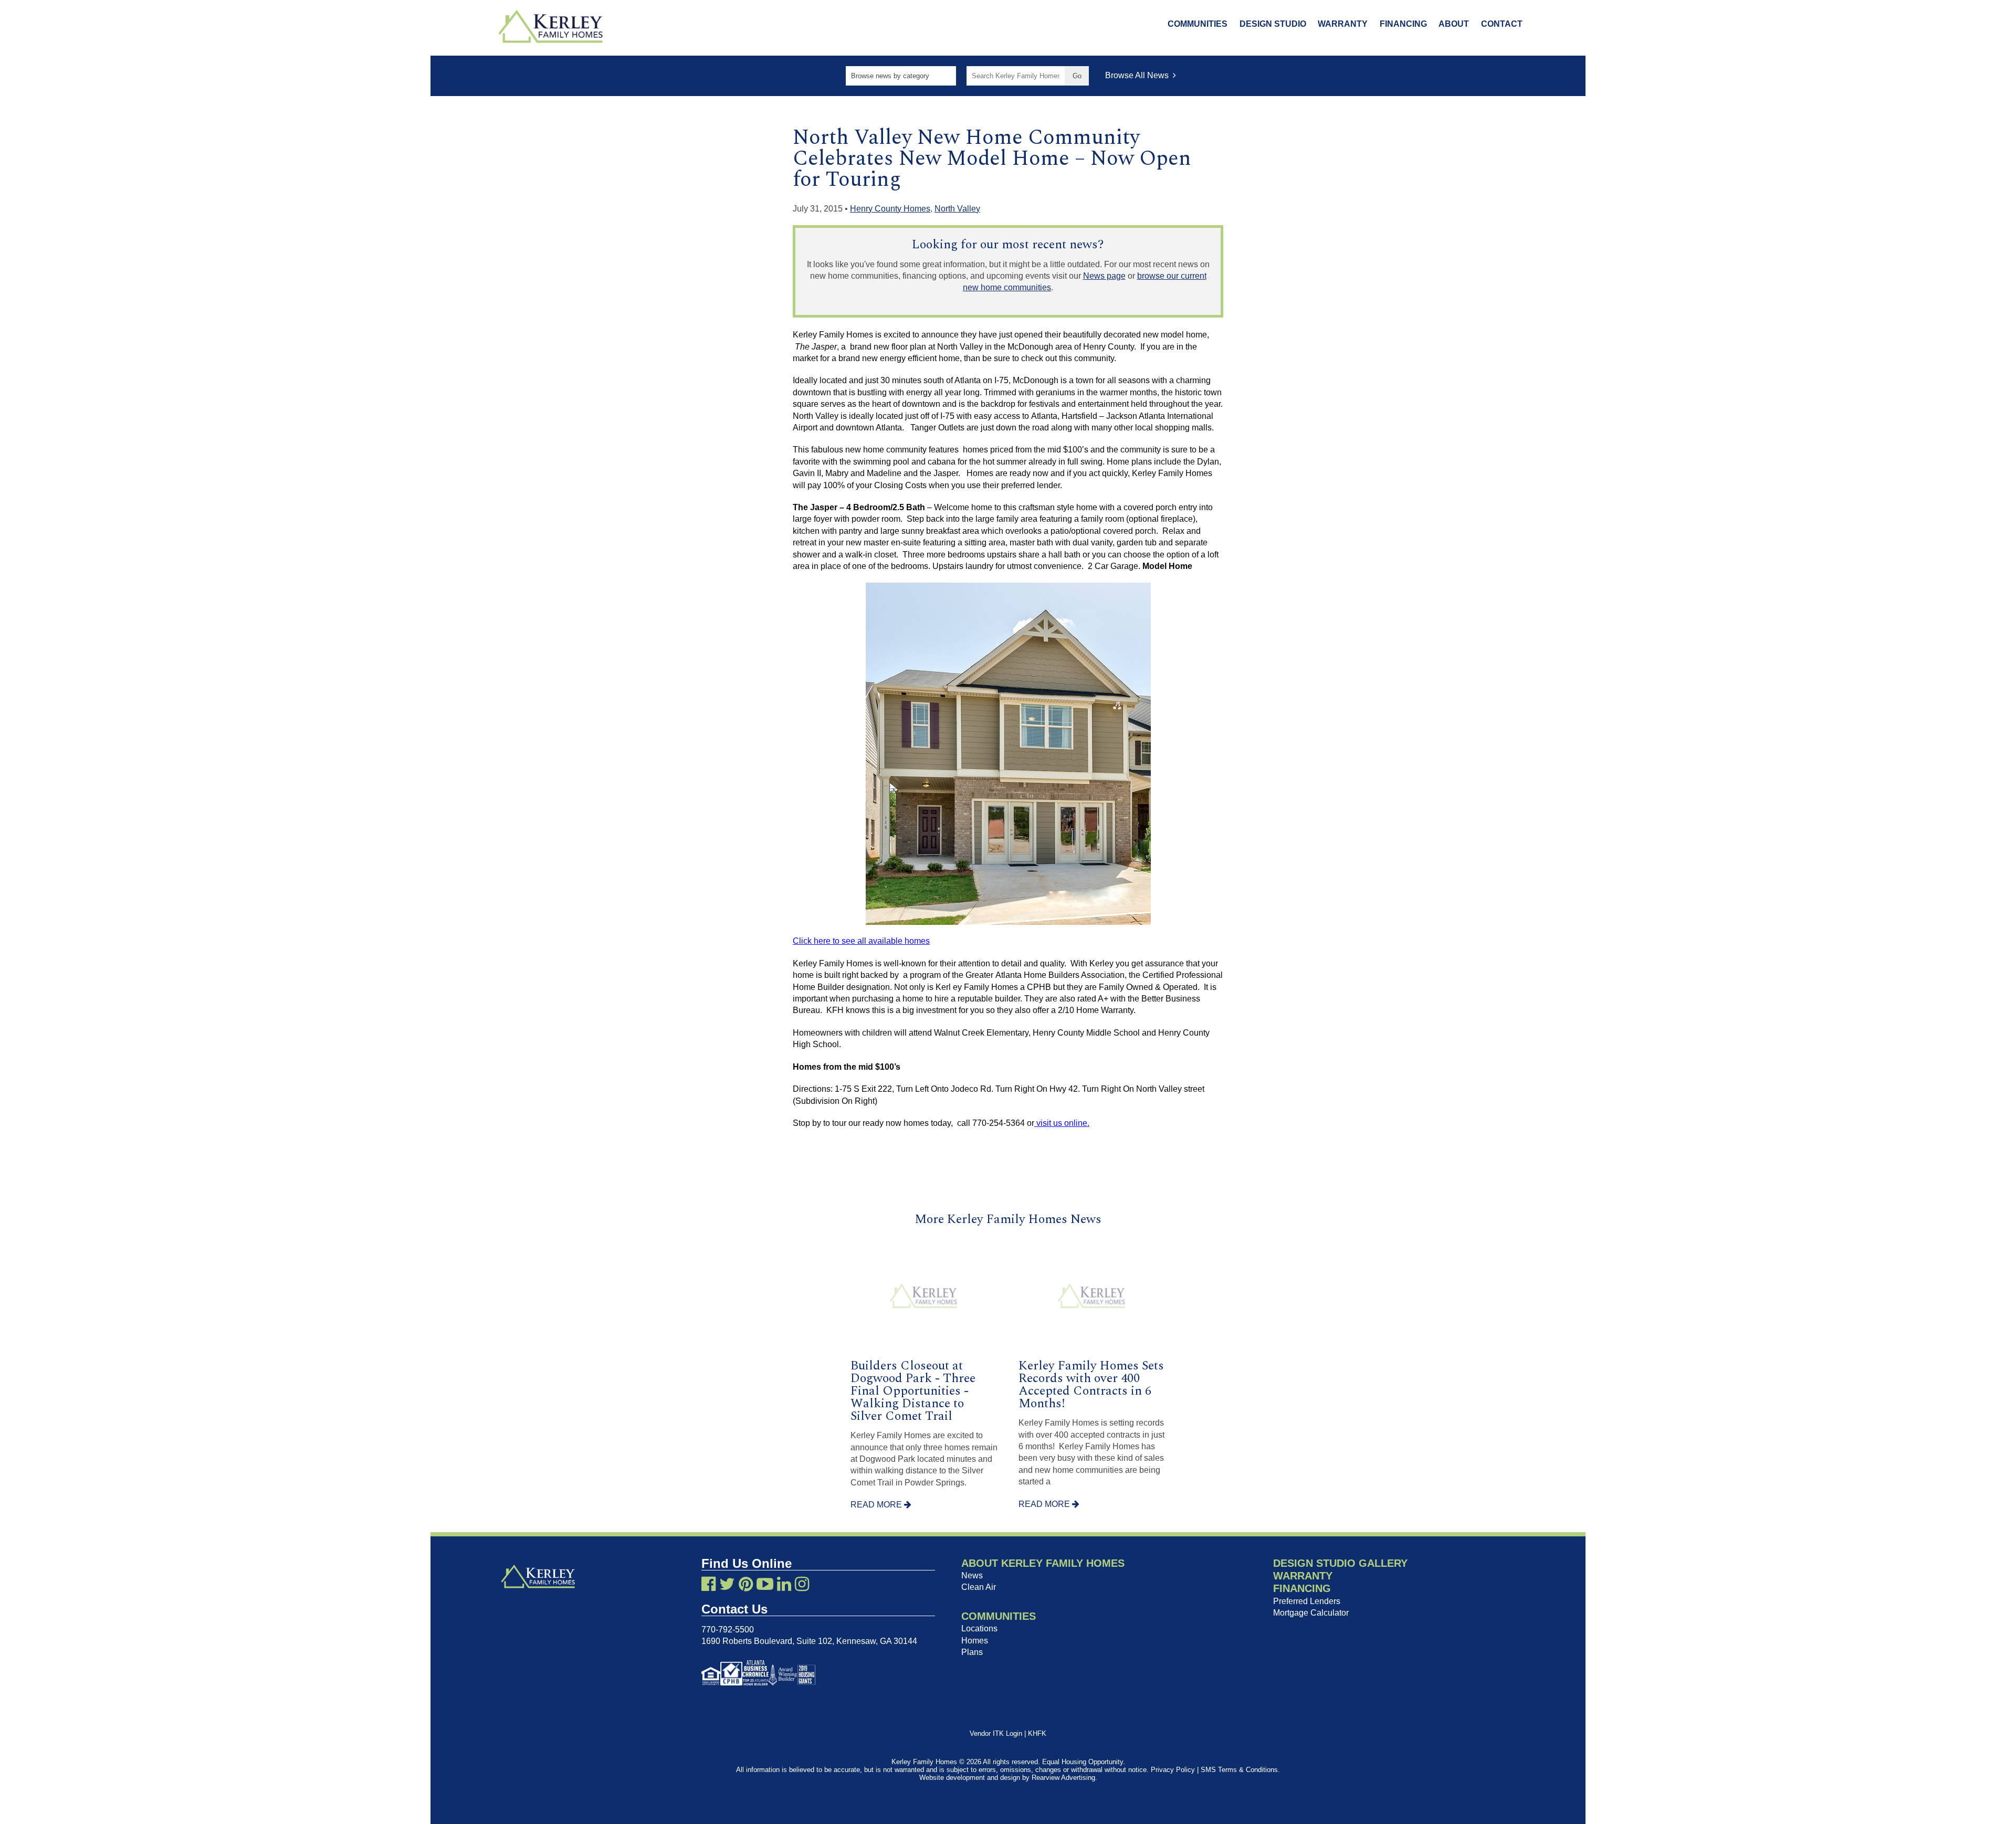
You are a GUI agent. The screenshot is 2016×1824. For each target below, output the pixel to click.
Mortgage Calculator (1311, 1613)
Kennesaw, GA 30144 (877, 1641)
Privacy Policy (1173, 1770)
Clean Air (979, 1587)
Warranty (1343, 24)
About (1454, 24)
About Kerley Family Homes (1043, 1563)
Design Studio (1273, 24)
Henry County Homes (890, 209)
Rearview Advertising (1063, 1778)
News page (1104, 276)
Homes (975, 1641)
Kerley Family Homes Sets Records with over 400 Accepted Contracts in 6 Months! (1091, 1385)
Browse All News (1139, 75)
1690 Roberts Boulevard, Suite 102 (767, 1641)
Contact (1502, 24)
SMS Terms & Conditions (1239, 1770)
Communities (1198, 24)
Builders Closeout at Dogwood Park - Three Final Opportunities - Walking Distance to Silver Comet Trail (913, 1391)
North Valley (957, 209)
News (972, 1575)
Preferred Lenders (1307, 1601)
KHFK (1037, 1733)
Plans (972, 1652)
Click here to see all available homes (861, 941)
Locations (979, 1628)
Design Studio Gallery (1340, 1563)
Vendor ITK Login (996, 1733)
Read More (877, 1505)
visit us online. (1062, 1123)
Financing (1403, 24)
